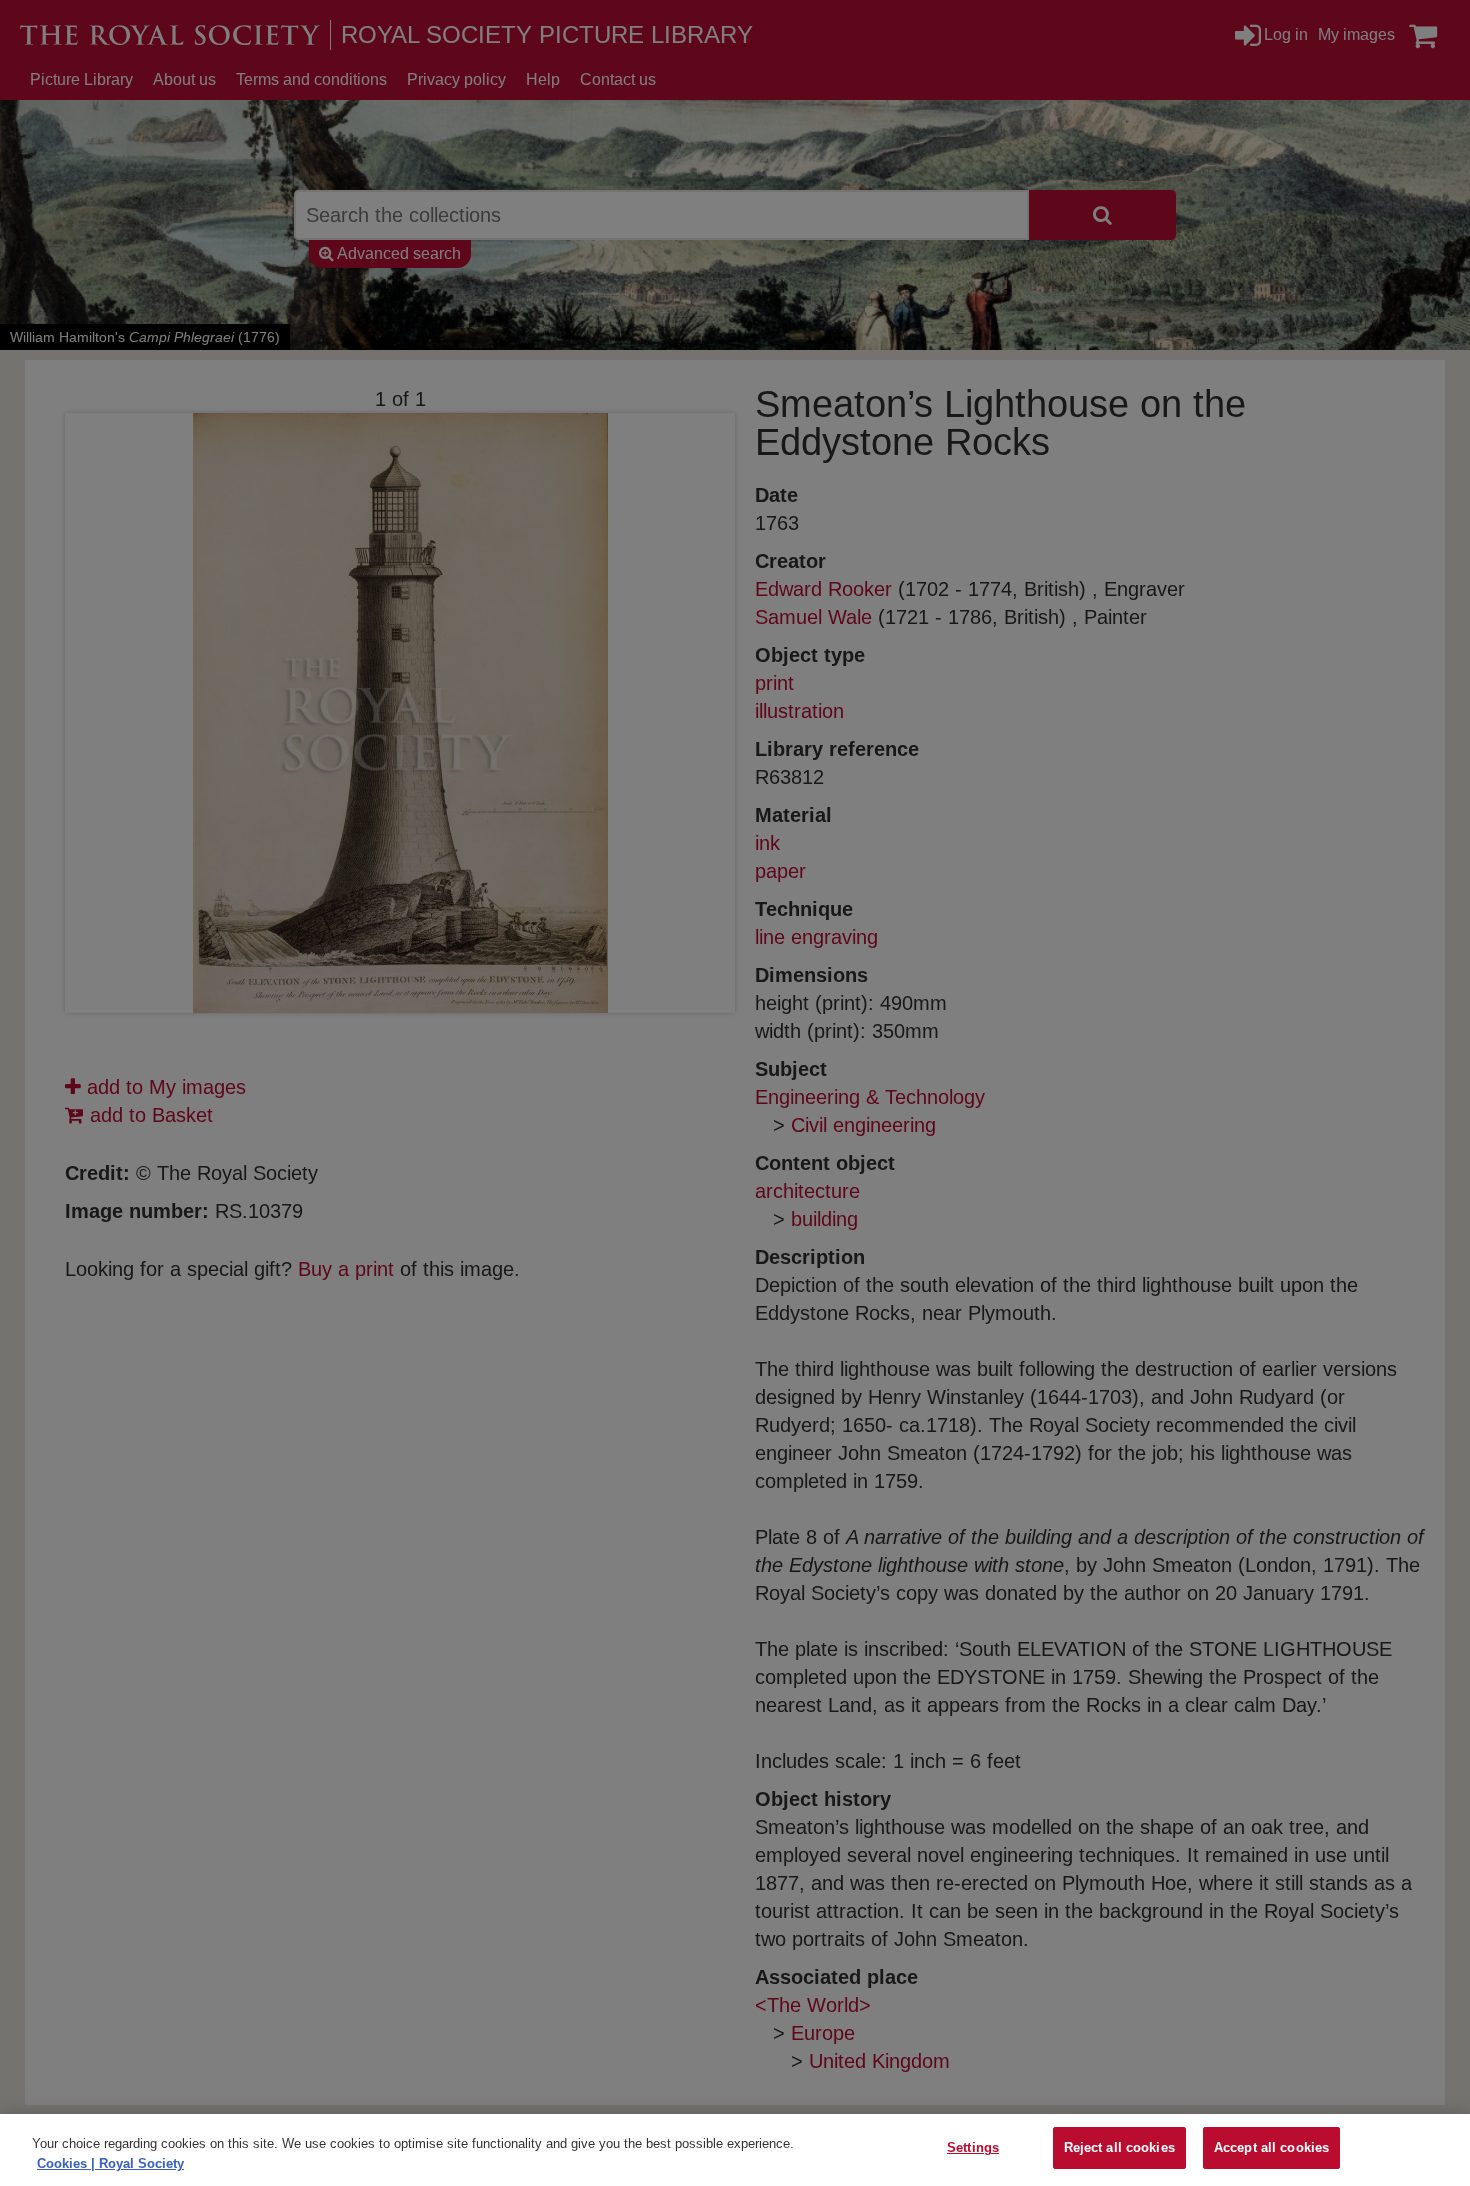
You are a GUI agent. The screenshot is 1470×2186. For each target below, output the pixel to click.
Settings (973, 2147)
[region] (735, 2150)
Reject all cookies (1119, 2147)
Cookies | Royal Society (110, 2163)
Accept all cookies (1271, 2147)
